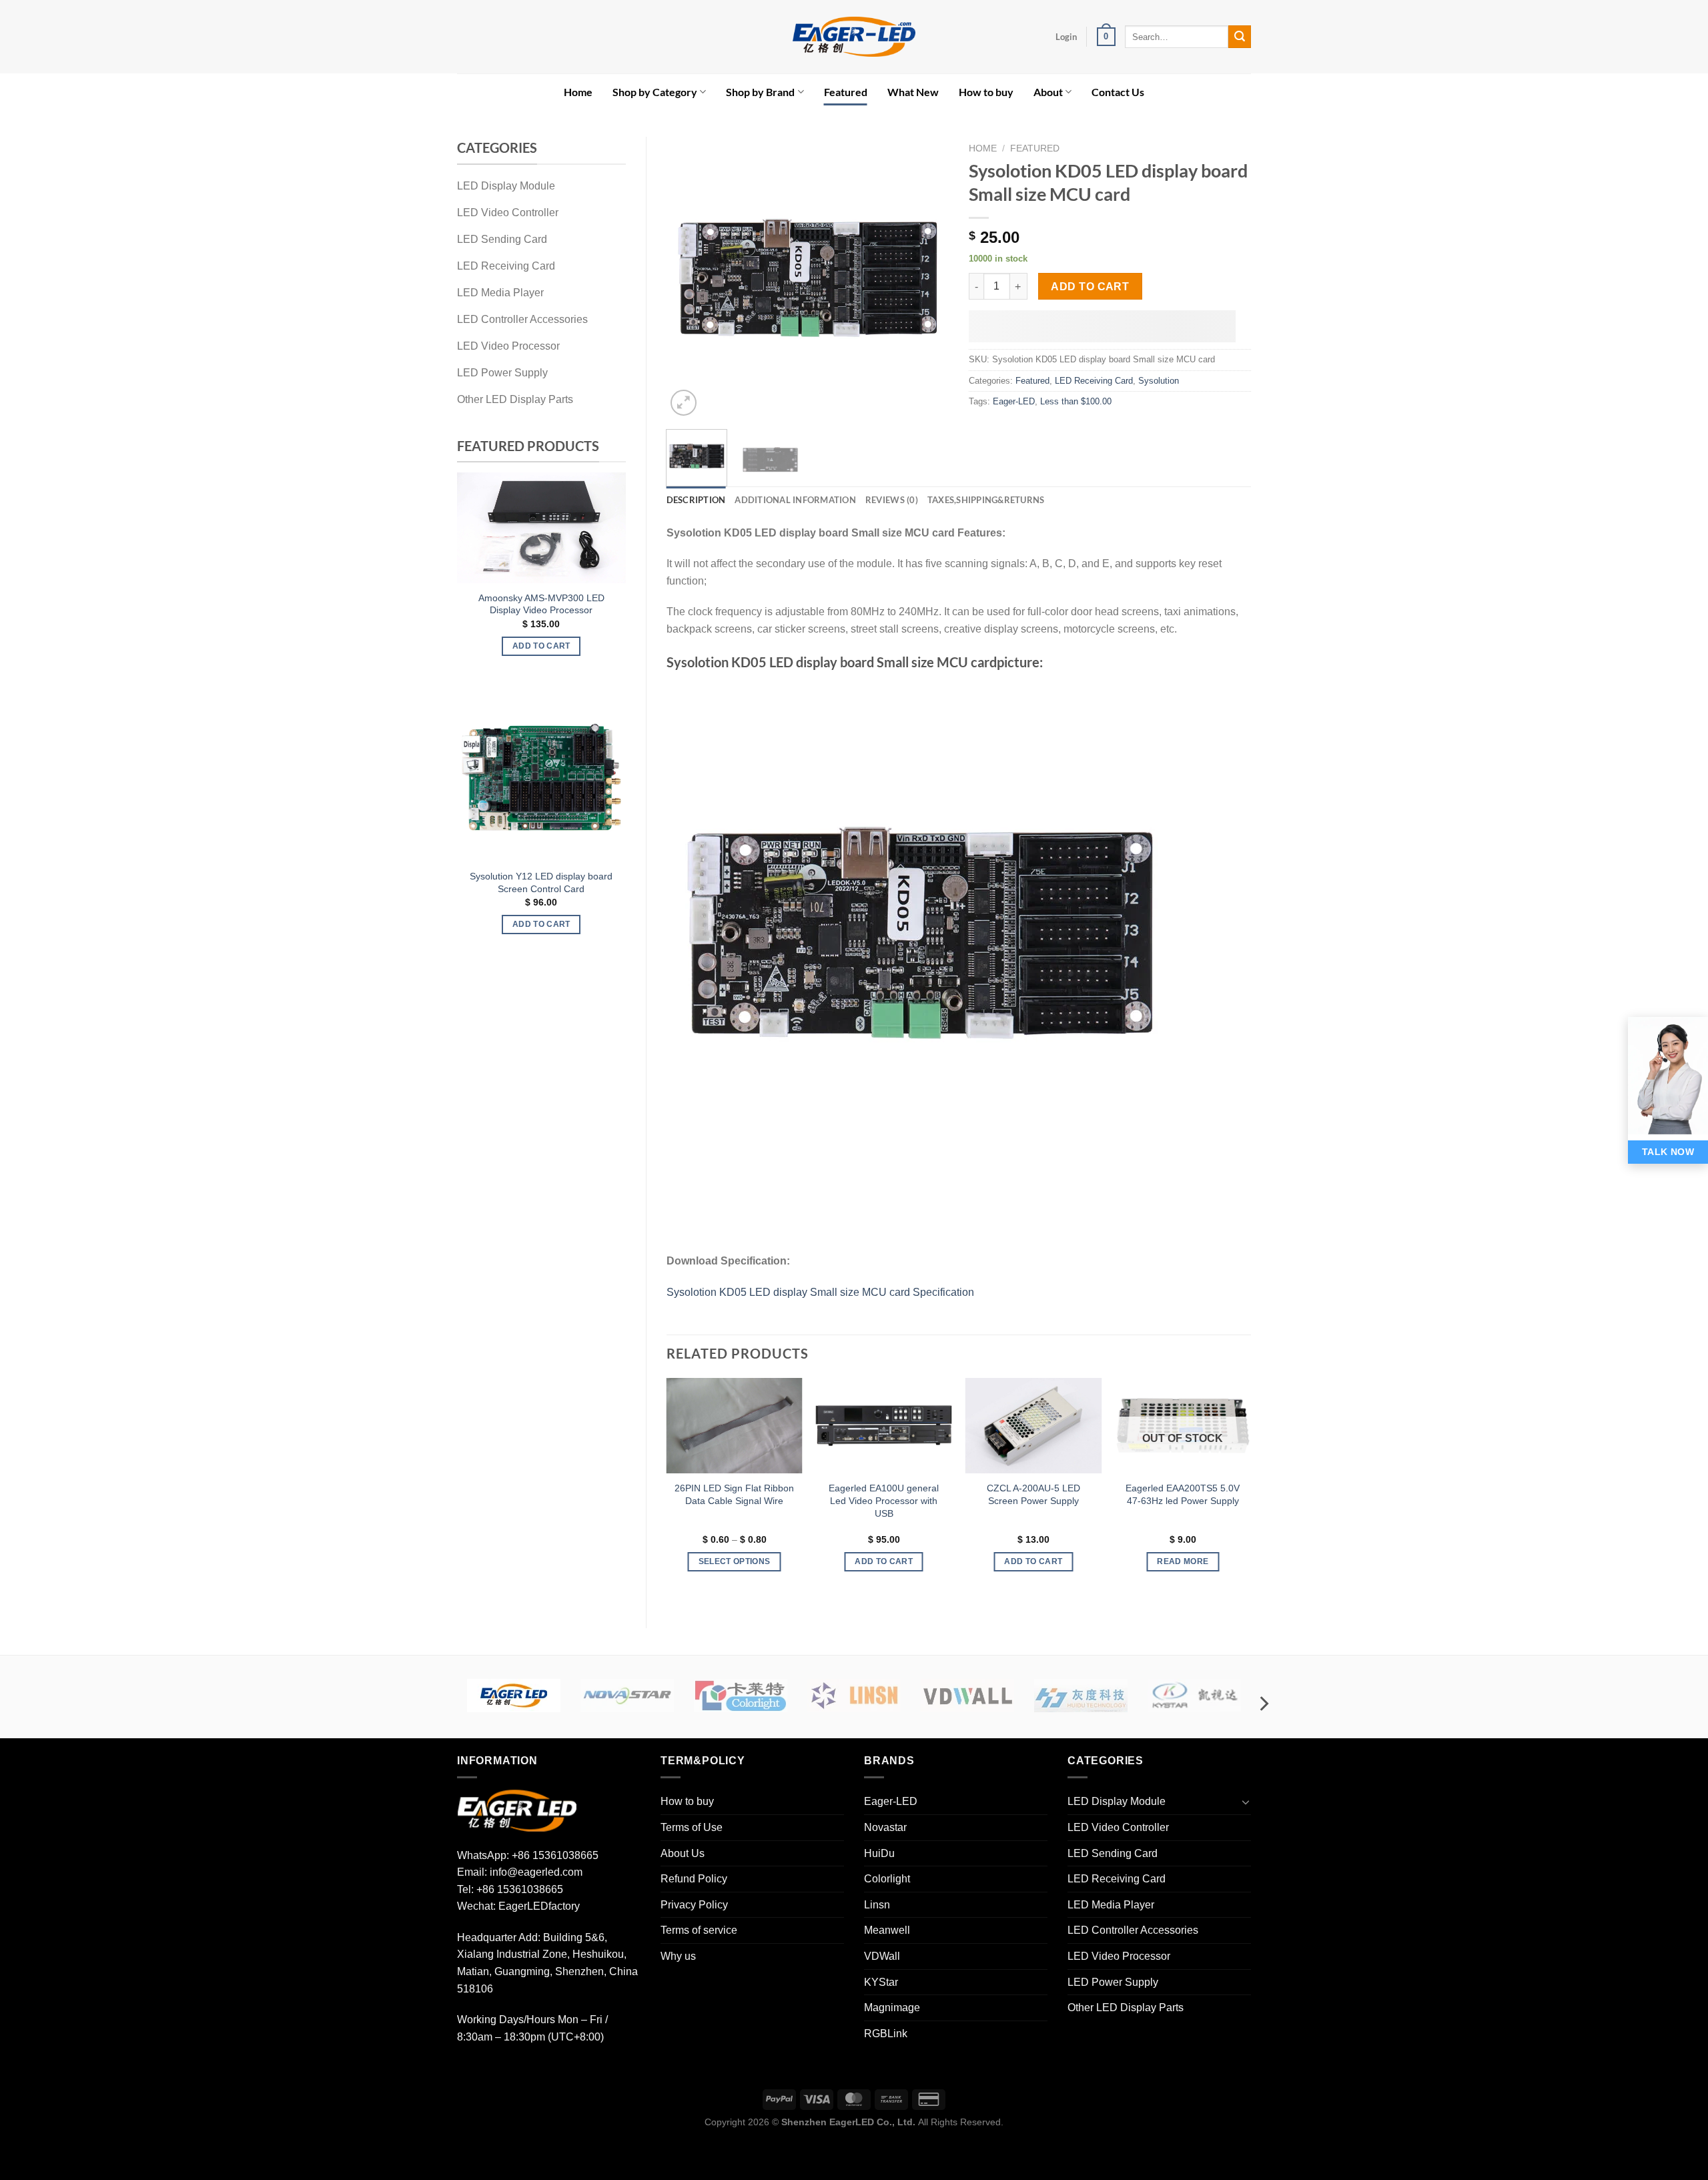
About (1048, 92)
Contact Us (1118, 92)
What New (913, 92)
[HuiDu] (1081, 1696)
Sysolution (1159, 381)
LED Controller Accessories (1133, 1930)
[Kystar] (1194, 1696)
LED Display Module (1117, 1801)
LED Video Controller (1118, 1827)
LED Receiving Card (1094, 381)
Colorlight (887, 1879)
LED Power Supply (1113, 1982)
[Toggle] (1246, 1802)
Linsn (877, 1905)
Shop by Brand (760, 92)
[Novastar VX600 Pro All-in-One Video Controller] (462, 520)
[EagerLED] (517, 1810)
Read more (1183, 1561)
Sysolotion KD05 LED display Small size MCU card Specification (820, 1292)
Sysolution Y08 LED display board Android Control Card (462, 882)
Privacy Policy (694, 1905)
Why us (678, 1956)
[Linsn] (854, 1696)
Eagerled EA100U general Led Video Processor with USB (884, 1500)
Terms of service (699, 1930)
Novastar (885, 1827)
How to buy (986, 92)
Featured (846, 92)
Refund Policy (694, 1879)
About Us (683, 1853)
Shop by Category (655, 92)
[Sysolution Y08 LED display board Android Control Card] (462, 777)
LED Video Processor (1119, 1956)
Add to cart (1090, 287)
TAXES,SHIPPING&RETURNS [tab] (986, 500)
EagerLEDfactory (539, 1906)
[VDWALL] (967, 1696)
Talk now (1668, 1152)
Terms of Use (692, 1827)
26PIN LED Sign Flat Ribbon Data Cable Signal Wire (734, 1494)
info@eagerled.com (536, 1872)
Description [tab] (696, 500)
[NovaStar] (627, 1696)
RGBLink (886, 2034)
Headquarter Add (497, 1937)
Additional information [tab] (795, 500)
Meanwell (887, 1930)
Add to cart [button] (462, 631)
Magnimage (892, 2008)
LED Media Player (1111, 1905)
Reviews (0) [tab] (892, 500)
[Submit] (1240, 37)
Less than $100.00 (1076, 401)
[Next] (612, 574)
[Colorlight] (741, 1696)
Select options (462, 924)
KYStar (881, 1982)
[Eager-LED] (514, 1696)
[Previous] (471, 574)
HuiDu (879, 1853)
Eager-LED (1014, 401)
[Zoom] (684, 403)
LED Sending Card (1113, 1853)
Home (578, 92)
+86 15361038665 (555, 1855)
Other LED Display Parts (1126, 2008)
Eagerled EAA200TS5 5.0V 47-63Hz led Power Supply (1183, 1494)
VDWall (882, 1956)
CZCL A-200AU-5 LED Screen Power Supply (1033, 1494)
